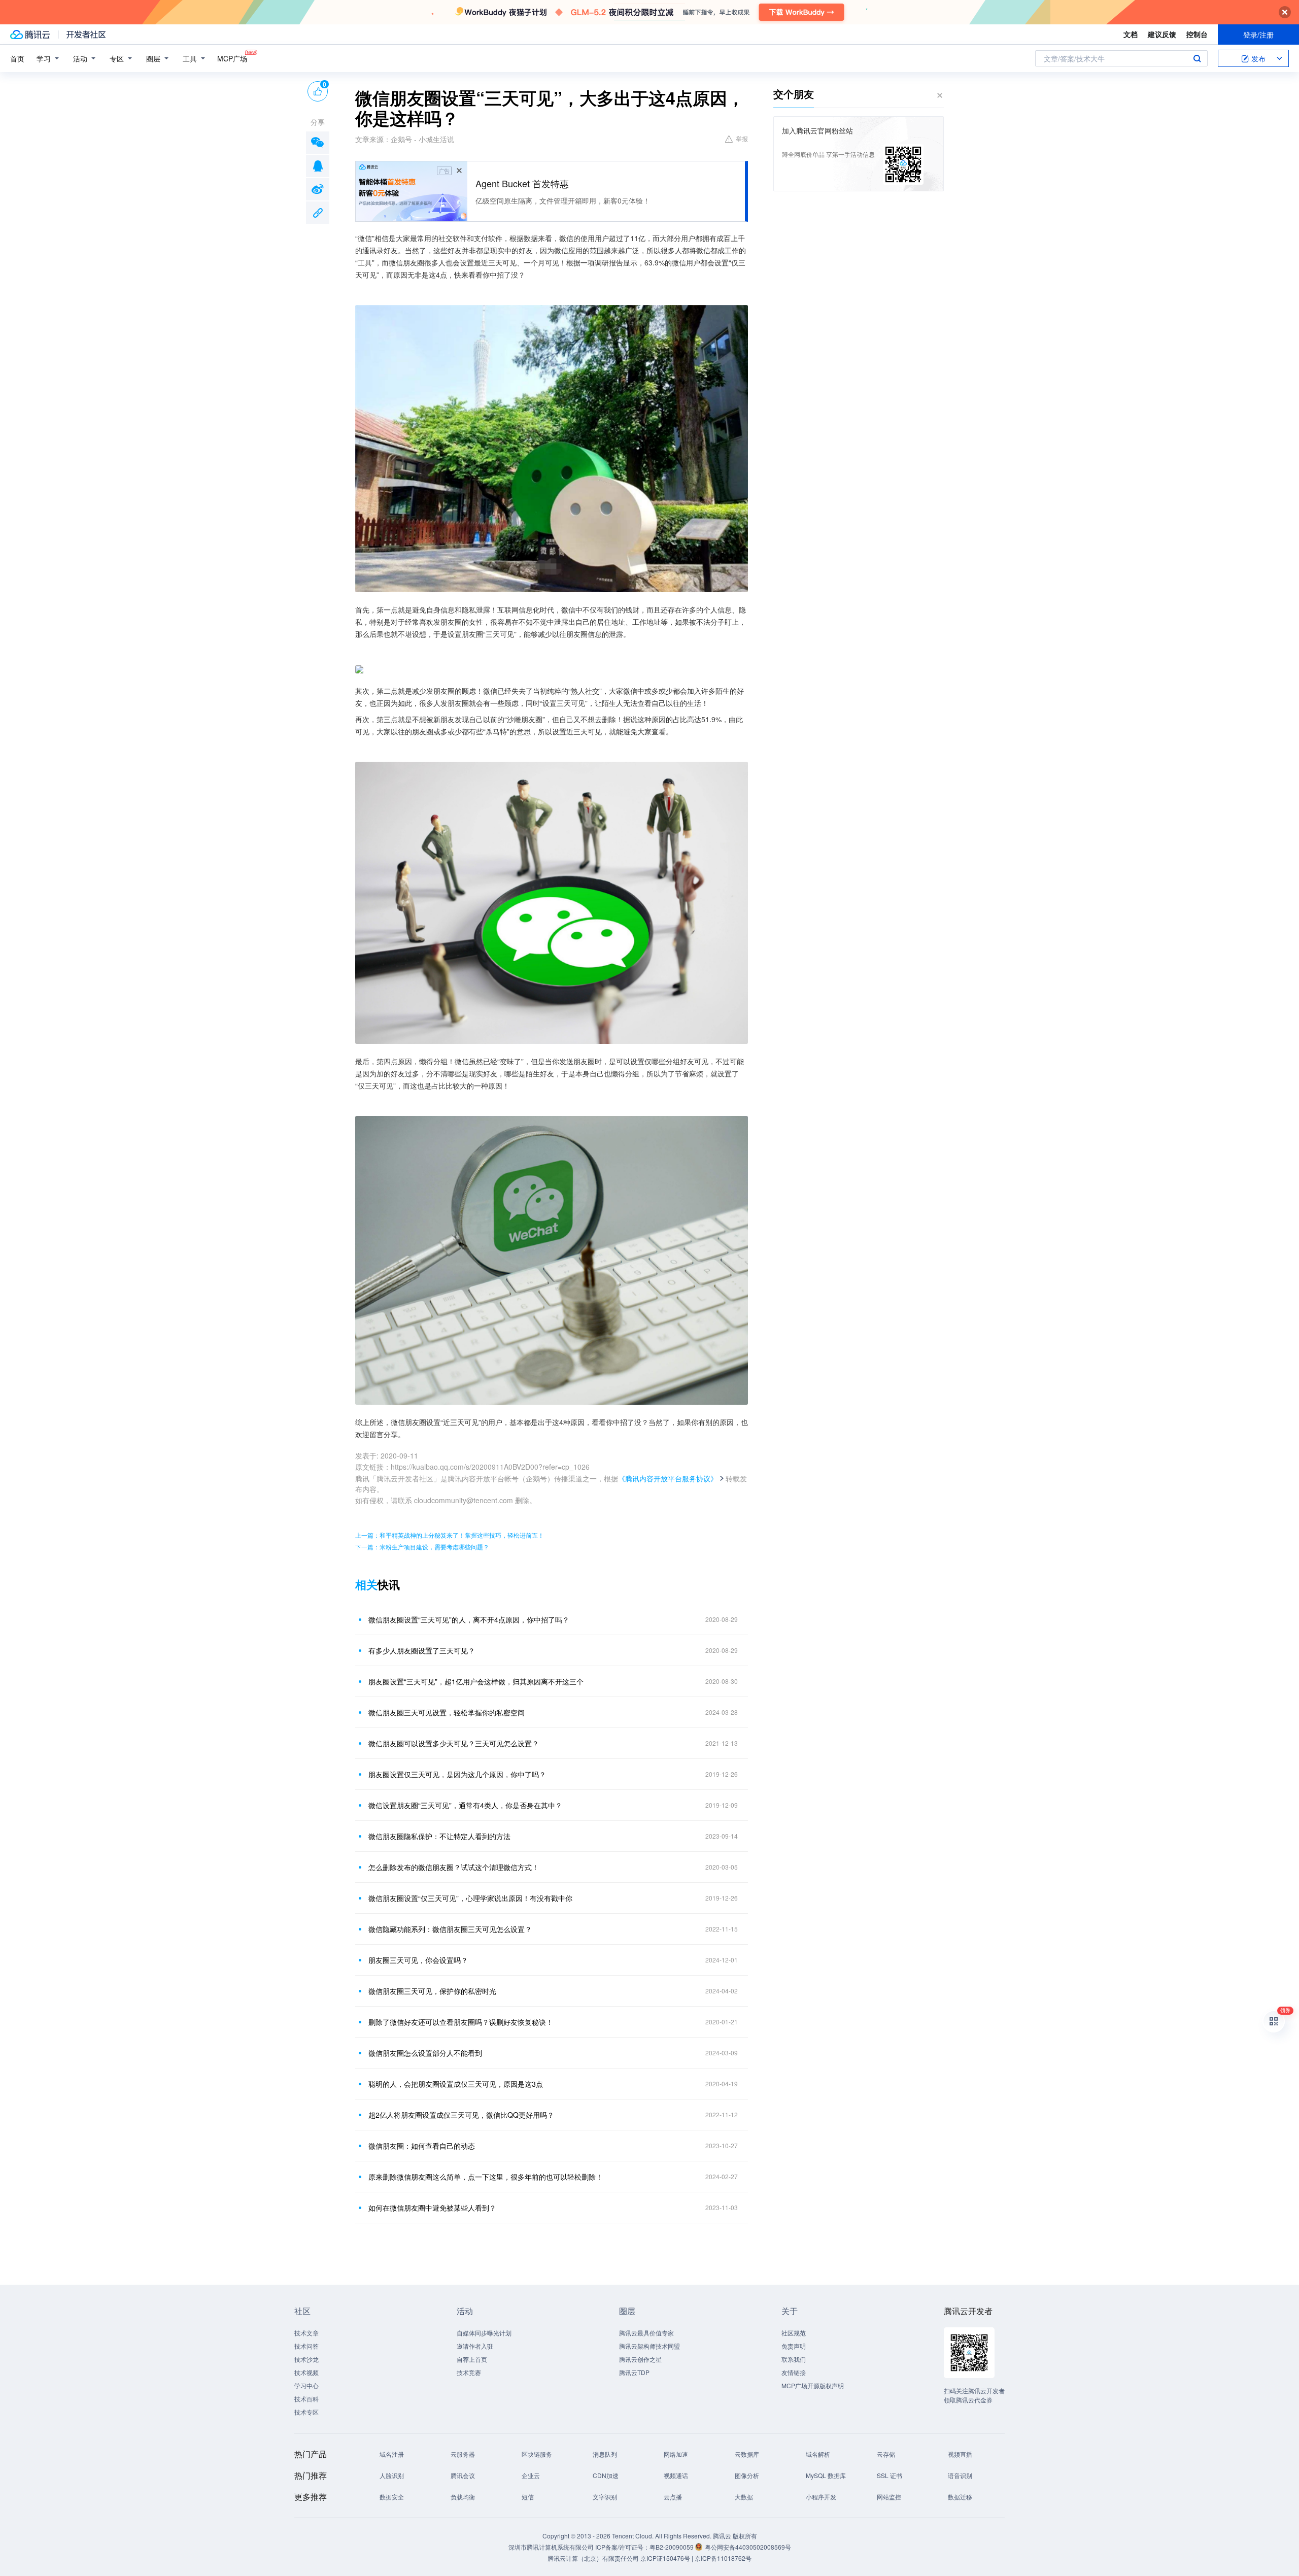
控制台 (1197, 34)
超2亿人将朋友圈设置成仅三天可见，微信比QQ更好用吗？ (461, 2115)
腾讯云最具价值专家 (646, 2333)
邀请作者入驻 (475, 2346)
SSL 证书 (890, 2475)
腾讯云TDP (634, 2372)
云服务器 (463, 2454)
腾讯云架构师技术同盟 (649, 2346)
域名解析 (818, 2454)
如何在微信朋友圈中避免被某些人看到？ (432, 2208)
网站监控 (889, 2497)
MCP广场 (232, 58)
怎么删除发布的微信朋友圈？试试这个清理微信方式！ (454, 1867)
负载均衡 (463, 2497)
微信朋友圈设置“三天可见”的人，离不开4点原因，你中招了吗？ (469, 1619)
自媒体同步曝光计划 (484, 2333)
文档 (1131, 34)
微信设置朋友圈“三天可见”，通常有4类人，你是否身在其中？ (465, 1805)
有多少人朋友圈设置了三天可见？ (422, 1650)
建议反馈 (1162, 34)
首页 (17, 58)
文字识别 (605, 2497)
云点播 (673, 2497)
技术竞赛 (469, 2372)
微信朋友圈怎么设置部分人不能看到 (425, 2053)
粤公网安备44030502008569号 (748, 2547)
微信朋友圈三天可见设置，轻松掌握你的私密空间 (447, 1712)
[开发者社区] (86, 35)
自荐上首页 (472, 2359)
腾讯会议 (463, 2475)
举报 (742, 138)
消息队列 (605, 2454)
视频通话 (676, 2475)
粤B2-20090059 (672, 2547)
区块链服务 (537, 2454)
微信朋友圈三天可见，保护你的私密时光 (432, 1991)
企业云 (531, 2475)
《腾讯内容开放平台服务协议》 (668, 1478)
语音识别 (960, 2475)
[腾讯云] (30, 35)
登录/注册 (1258, 35)
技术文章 (306, 2333)
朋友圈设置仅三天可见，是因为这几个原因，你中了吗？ (457, 1774)
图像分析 (747, 2475)
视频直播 (960, 2454)
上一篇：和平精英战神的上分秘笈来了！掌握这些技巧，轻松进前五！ (450, 1535)
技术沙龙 (306, 2359)
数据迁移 (960, 2497)
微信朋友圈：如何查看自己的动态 (422, 2146)
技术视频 (306, 2372)
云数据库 (747, 2454)
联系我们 (794, 2359)
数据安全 (392, 2497)
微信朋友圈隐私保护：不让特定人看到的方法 (439, 1836)
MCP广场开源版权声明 (813, 2385)
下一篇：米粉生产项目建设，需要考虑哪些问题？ (422, 1547)
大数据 (744, 2497)
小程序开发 (821, 2497)
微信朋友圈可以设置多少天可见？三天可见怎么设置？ (454, 1743)
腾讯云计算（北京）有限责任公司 (593, 2558)
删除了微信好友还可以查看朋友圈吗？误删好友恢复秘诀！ (461, 2022)
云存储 (886, 2454)
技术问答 (306, 2346)
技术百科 (306, 2399)
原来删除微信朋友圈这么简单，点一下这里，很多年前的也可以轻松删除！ (486, 2177)
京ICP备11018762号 (723, 2558)
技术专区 (306, 2412)
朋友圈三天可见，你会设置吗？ (418, 1960)
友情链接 (794, 2372)
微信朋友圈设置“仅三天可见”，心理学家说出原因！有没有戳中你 (470, 1898)
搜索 (1197, 58)
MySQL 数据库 (826, 2475)
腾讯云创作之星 (640, 2359)
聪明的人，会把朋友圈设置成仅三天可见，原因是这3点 (456, 2084)
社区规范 (794, 2333)
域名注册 (392, 2454)
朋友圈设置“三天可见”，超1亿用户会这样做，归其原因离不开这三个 (476, 1681)
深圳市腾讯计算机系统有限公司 (551, 2547)
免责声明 (794, 2346)
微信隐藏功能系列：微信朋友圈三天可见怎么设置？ (450, 1929)
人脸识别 (392, 2475)
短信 (528, 2497)
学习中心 (306, 2385)
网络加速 (676, 2454)
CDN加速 (606, 2475)
